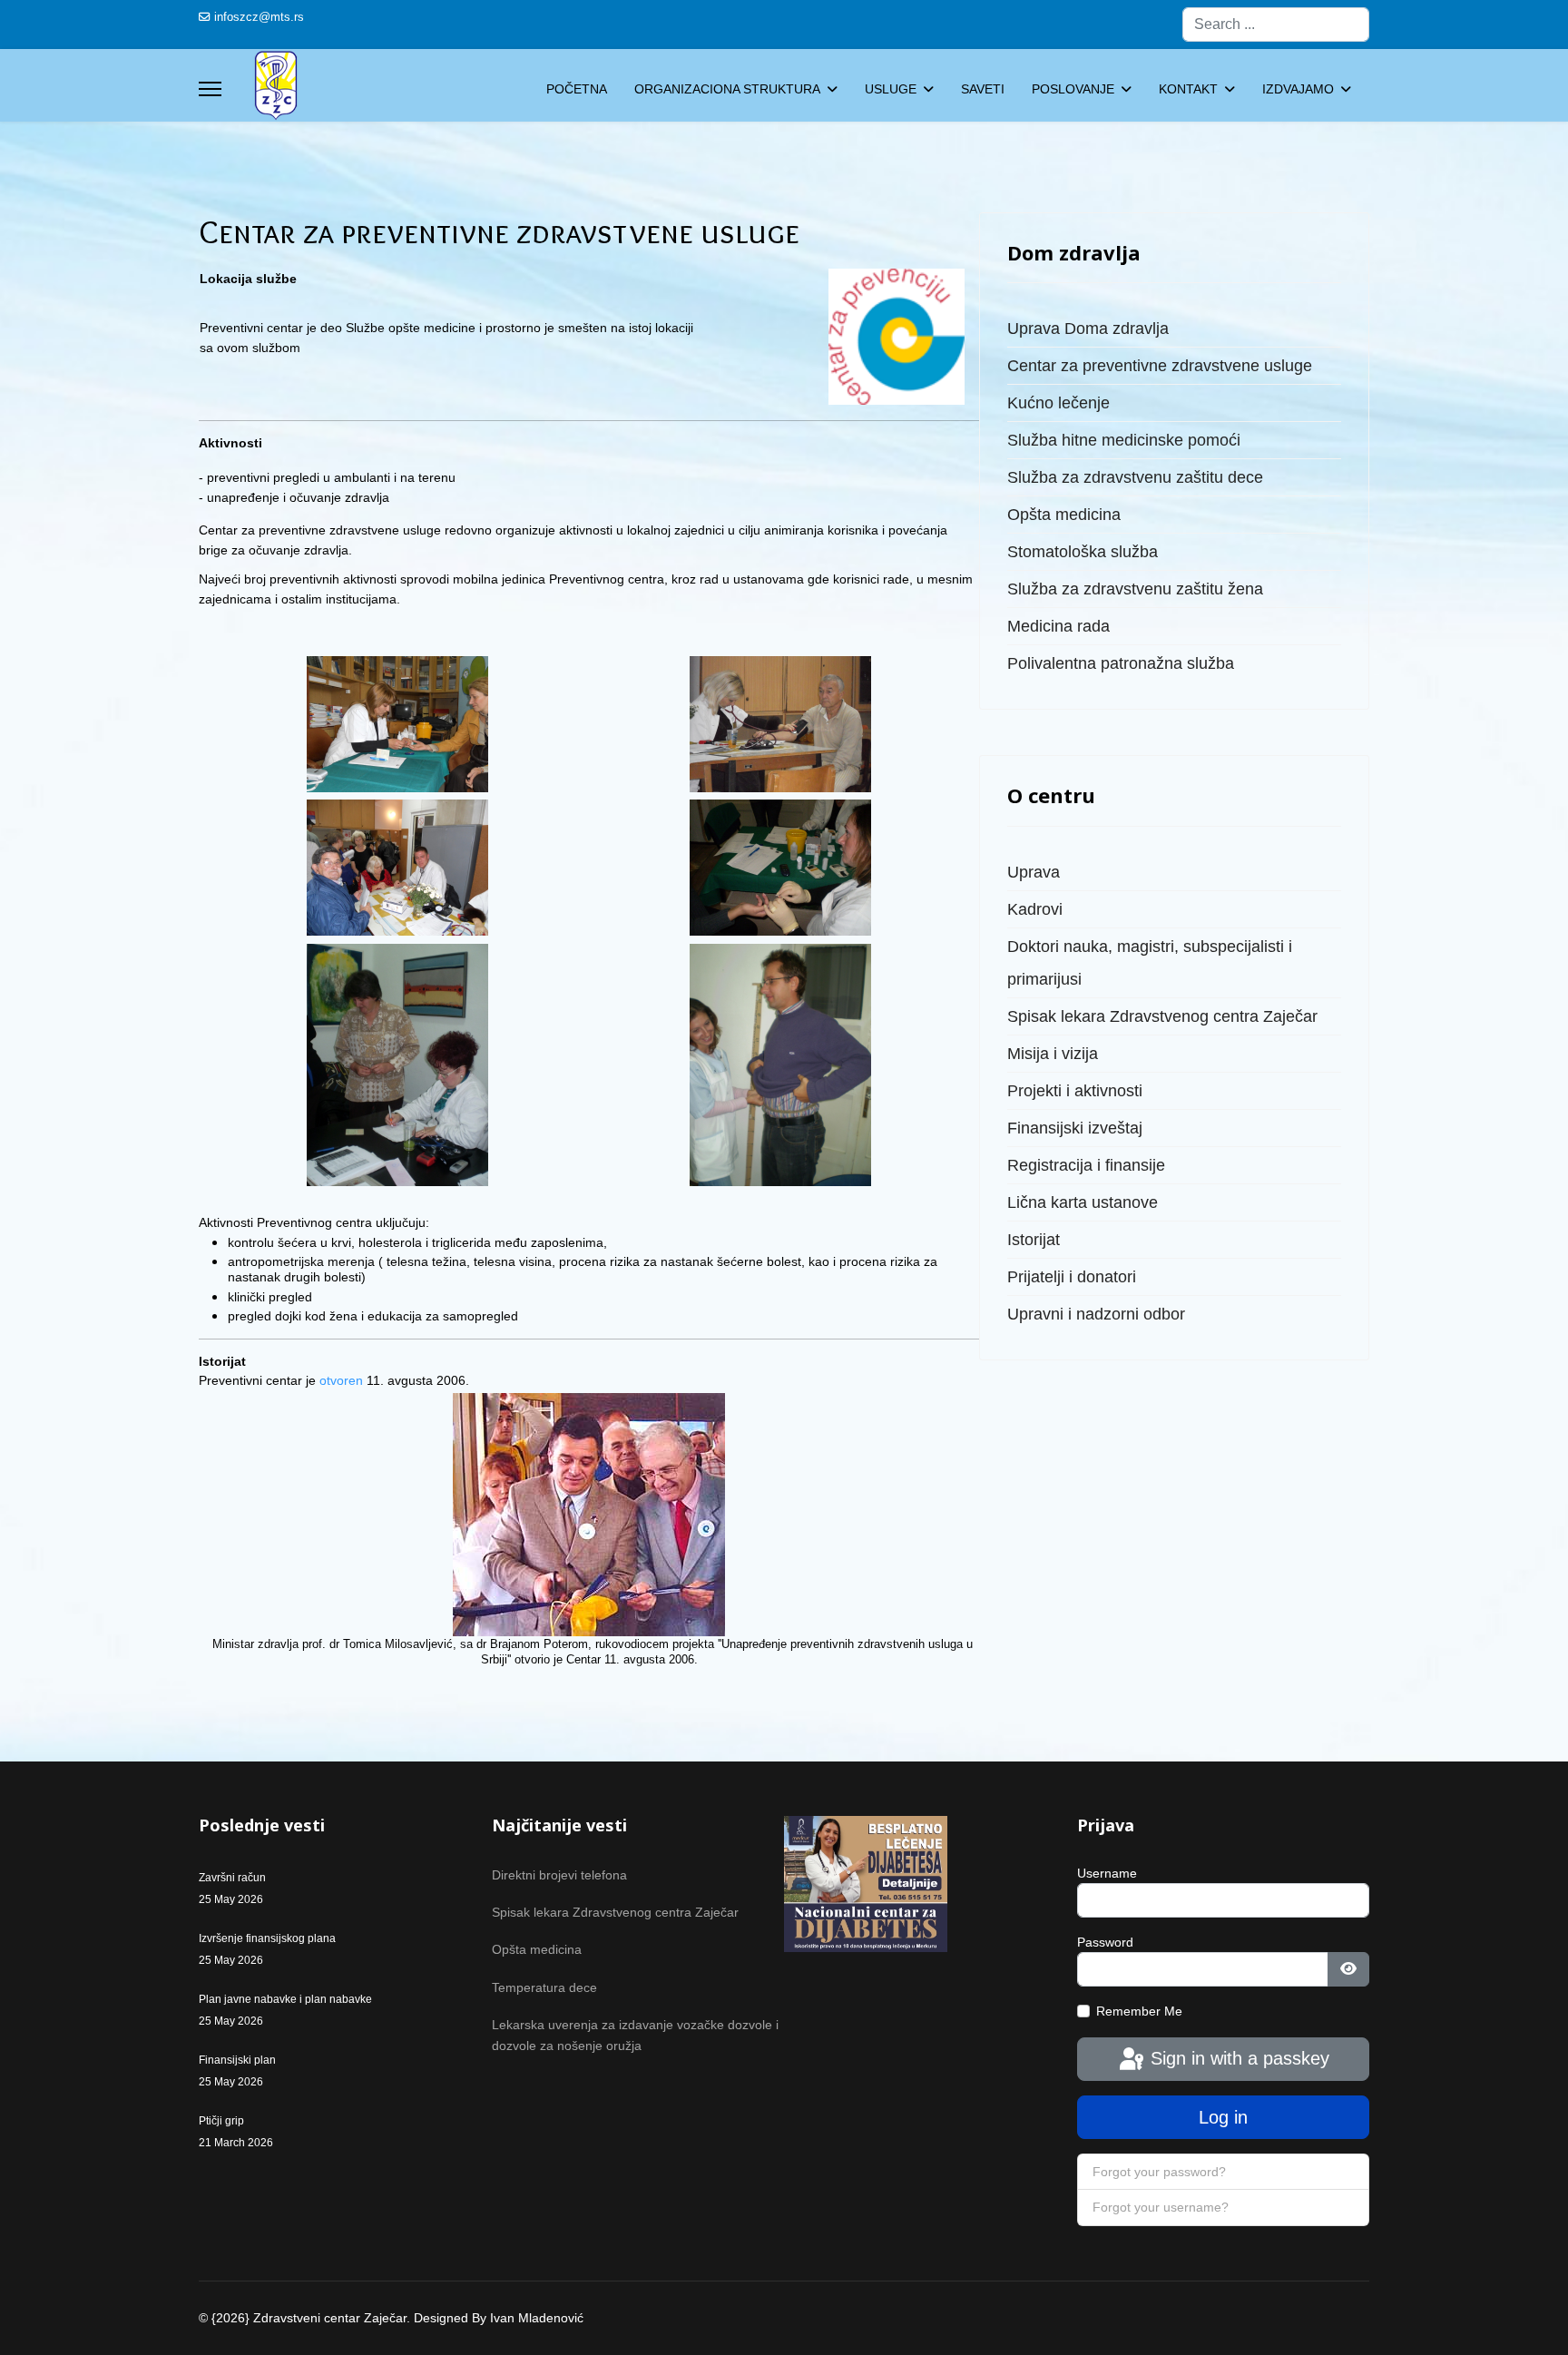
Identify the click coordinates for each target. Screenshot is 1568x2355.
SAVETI (983, 89)
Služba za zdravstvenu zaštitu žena (1135, 589)
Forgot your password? (1159, 2172)
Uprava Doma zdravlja (1088, 329)
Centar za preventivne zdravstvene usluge (1160, 366)
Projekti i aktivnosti (1075, 1091)
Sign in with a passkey (1237, 2058)
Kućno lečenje (1058, 403)
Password (1105, 1942)
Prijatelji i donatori (1072, 1277)
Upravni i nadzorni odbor (1096, 1314)
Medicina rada (1058, 626)
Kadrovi (1035, 909)
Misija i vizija (1053, 1054)
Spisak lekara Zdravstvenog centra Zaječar (1162, 1016)
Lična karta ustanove (1083, 1202)
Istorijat (1034, 1240)
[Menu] (210, 89)
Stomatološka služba (1083, 552)
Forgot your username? (1161, 2207)
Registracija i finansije (1086, 1165)
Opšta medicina (1064, 515)
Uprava (1034, 872)
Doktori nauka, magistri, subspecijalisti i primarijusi (1150, 963)
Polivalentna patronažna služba (1121, 663)
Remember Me (1139, 2011)
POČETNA (577, 89)
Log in (1223, 2117)
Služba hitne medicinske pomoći (1124, 440)
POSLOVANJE (1073, 89)
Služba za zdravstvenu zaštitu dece (1135, 477)
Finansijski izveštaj (1075, 1128)
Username (1107, 1873)
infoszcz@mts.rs (259, 17)
